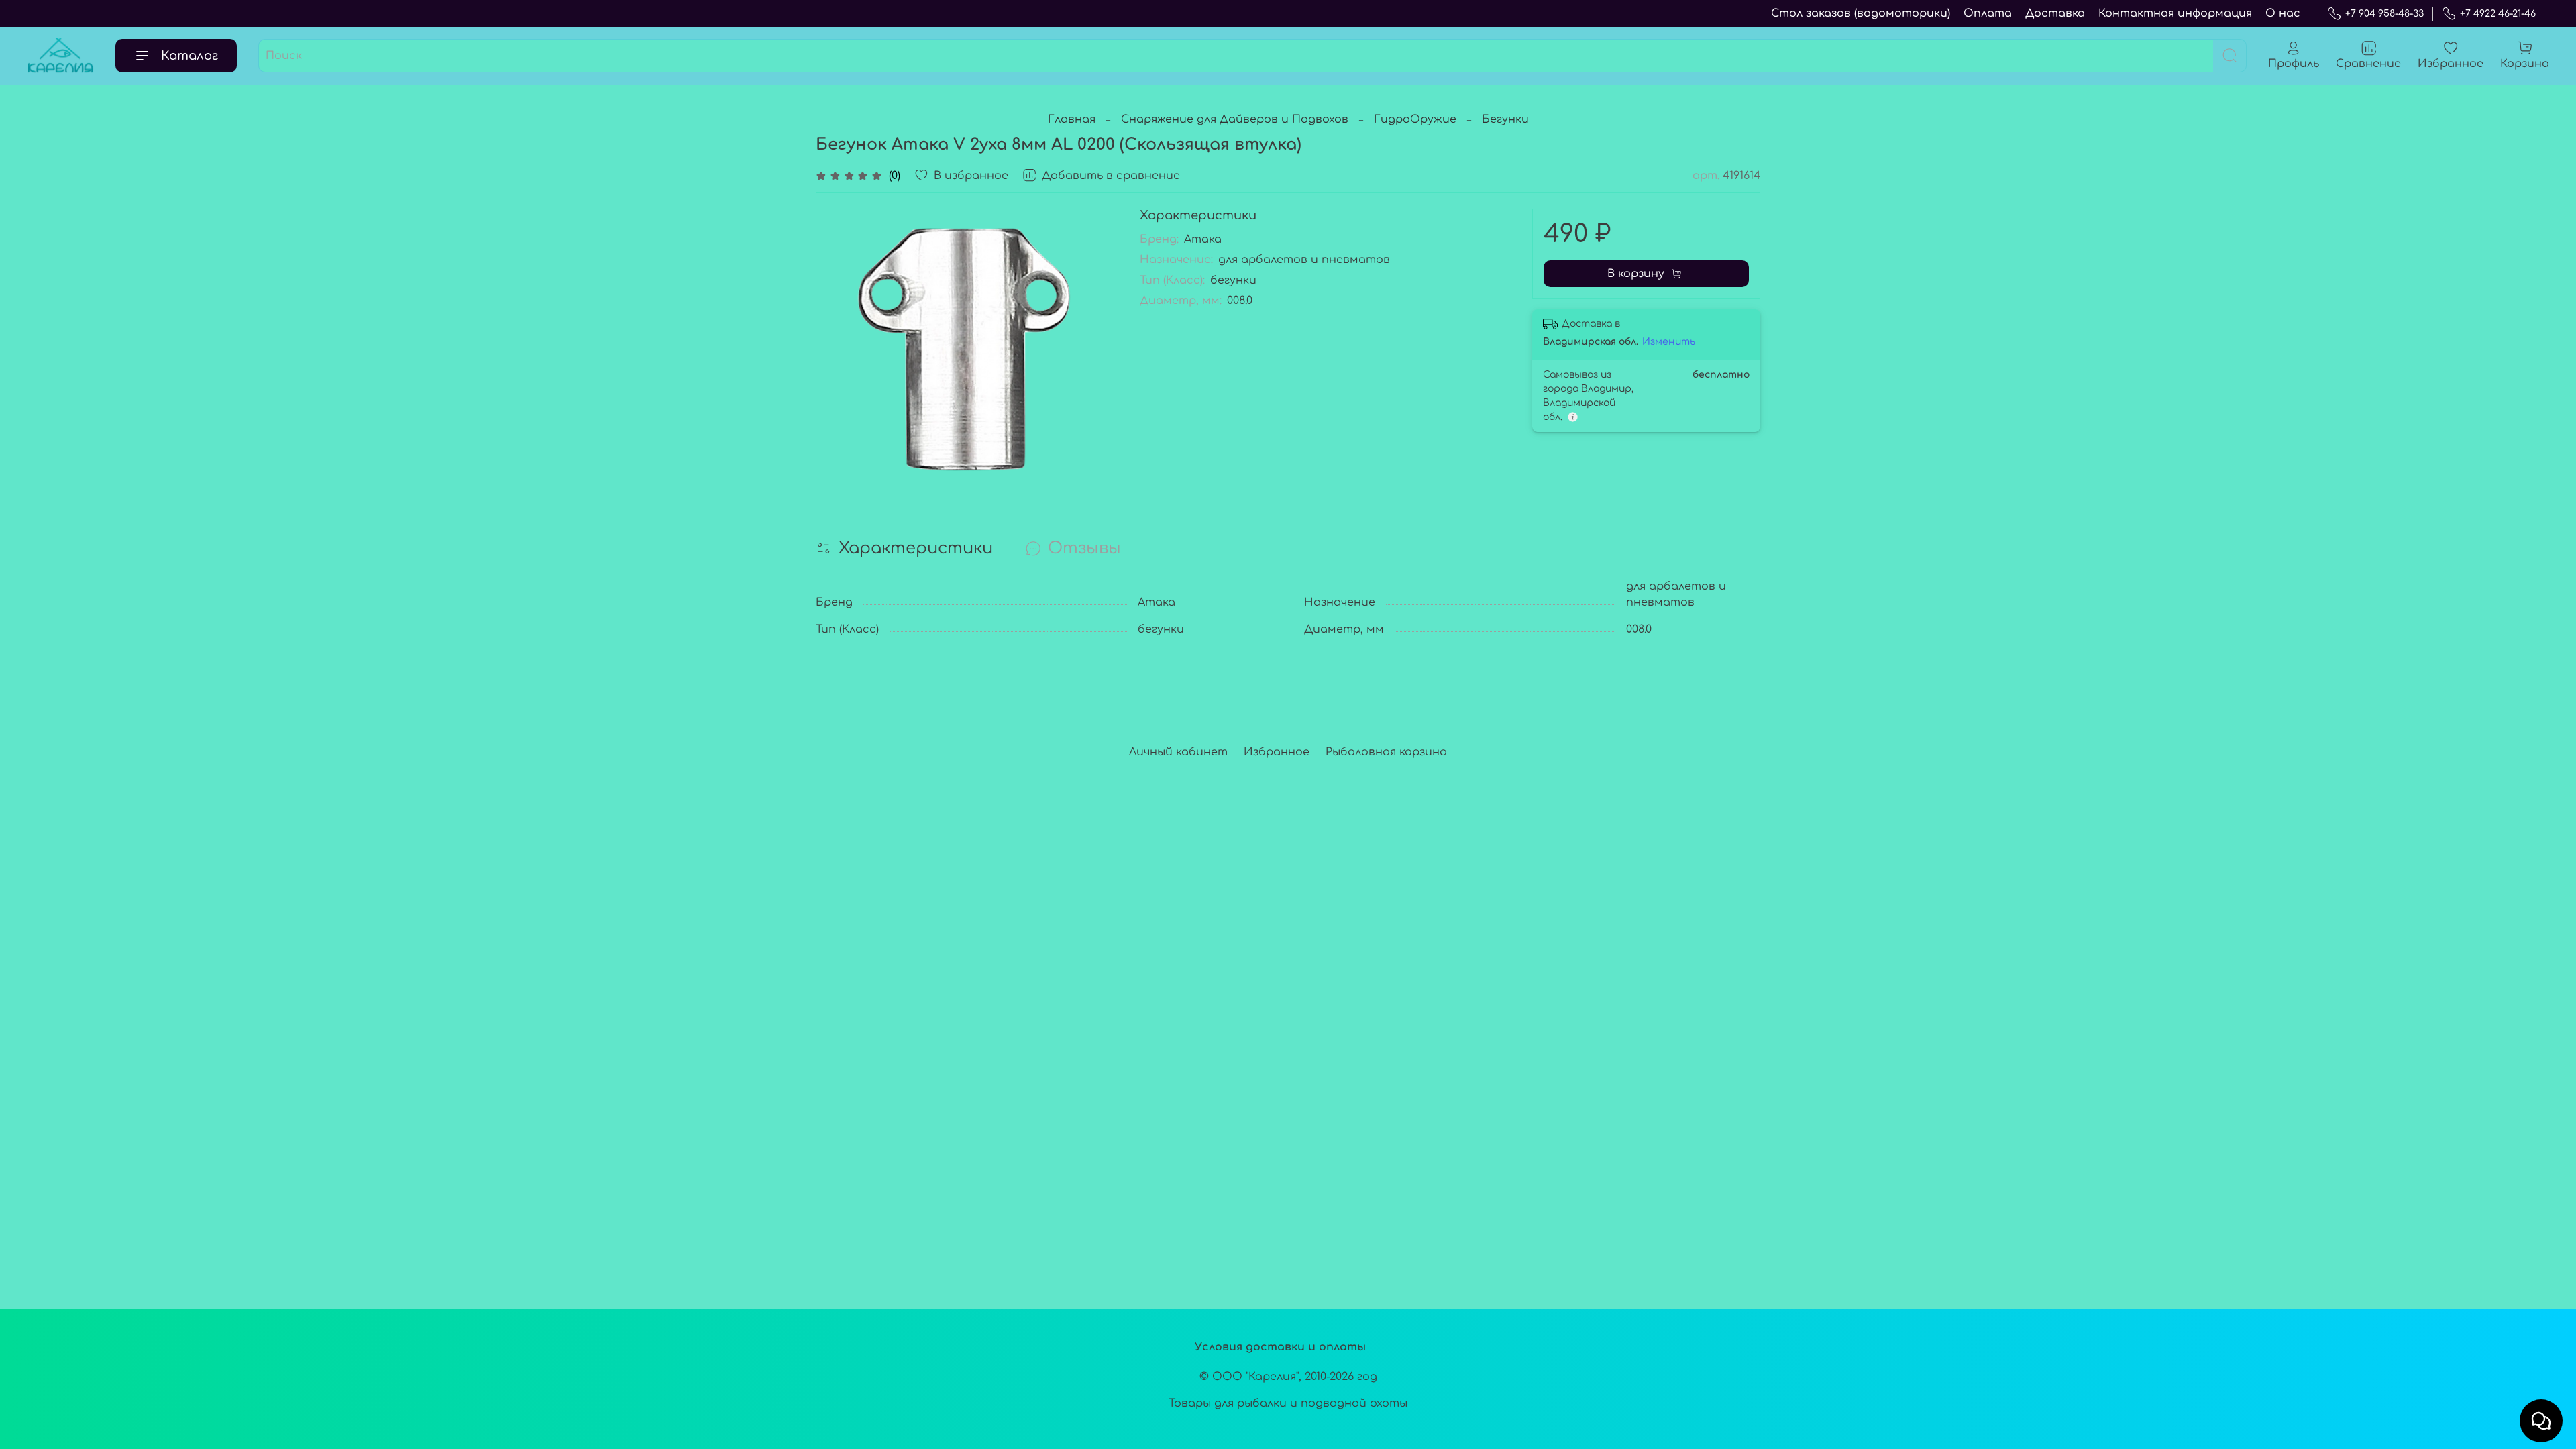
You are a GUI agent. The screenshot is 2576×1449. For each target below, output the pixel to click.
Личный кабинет (1178, 752)
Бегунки (1505, 119)
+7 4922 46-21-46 (2498, 14)
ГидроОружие (1415, 119)
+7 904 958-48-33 (2384, 14)
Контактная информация (2175, 13)
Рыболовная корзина (1386, 752)
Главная (1072, 119)
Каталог (190, 56)
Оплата (1988, 13)
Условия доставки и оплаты (1280, 1347)
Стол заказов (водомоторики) (1861, 13)
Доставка (2055, 13)
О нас (2283, 13)
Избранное (1277, 752)
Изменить (1669, 342)
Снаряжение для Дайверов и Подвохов (1235, 119)
